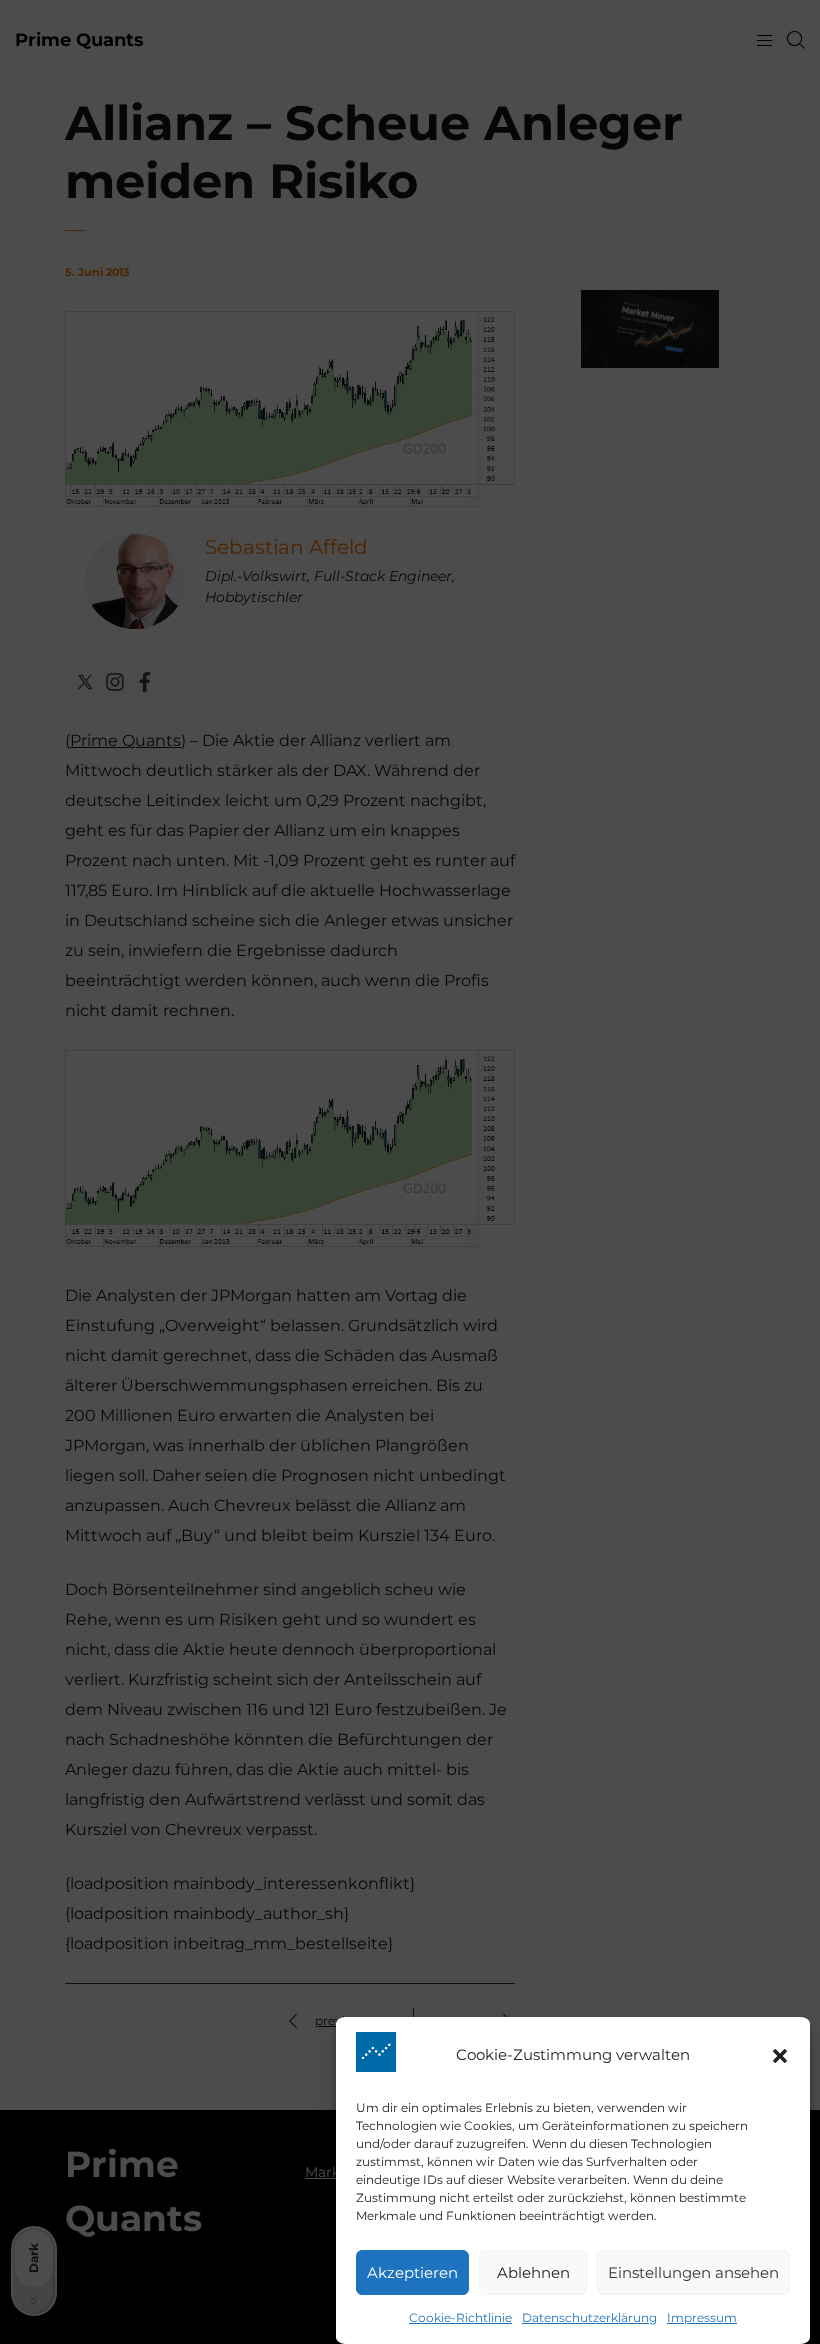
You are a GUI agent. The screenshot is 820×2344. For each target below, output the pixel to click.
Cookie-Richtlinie (460, 2317)
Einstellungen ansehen (693, 2272)
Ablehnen (533, 2272)
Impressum (702, 2317)
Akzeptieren (412, 2272)
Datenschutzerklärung (589, 2317)
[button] (780, 2056)
